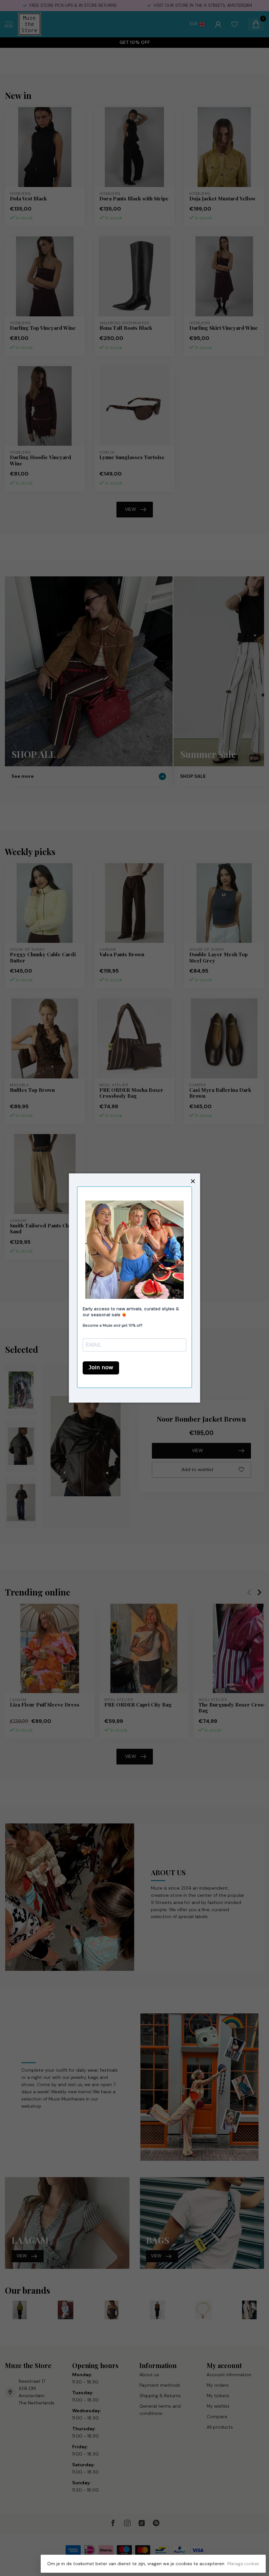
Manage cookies (243, 2564)
